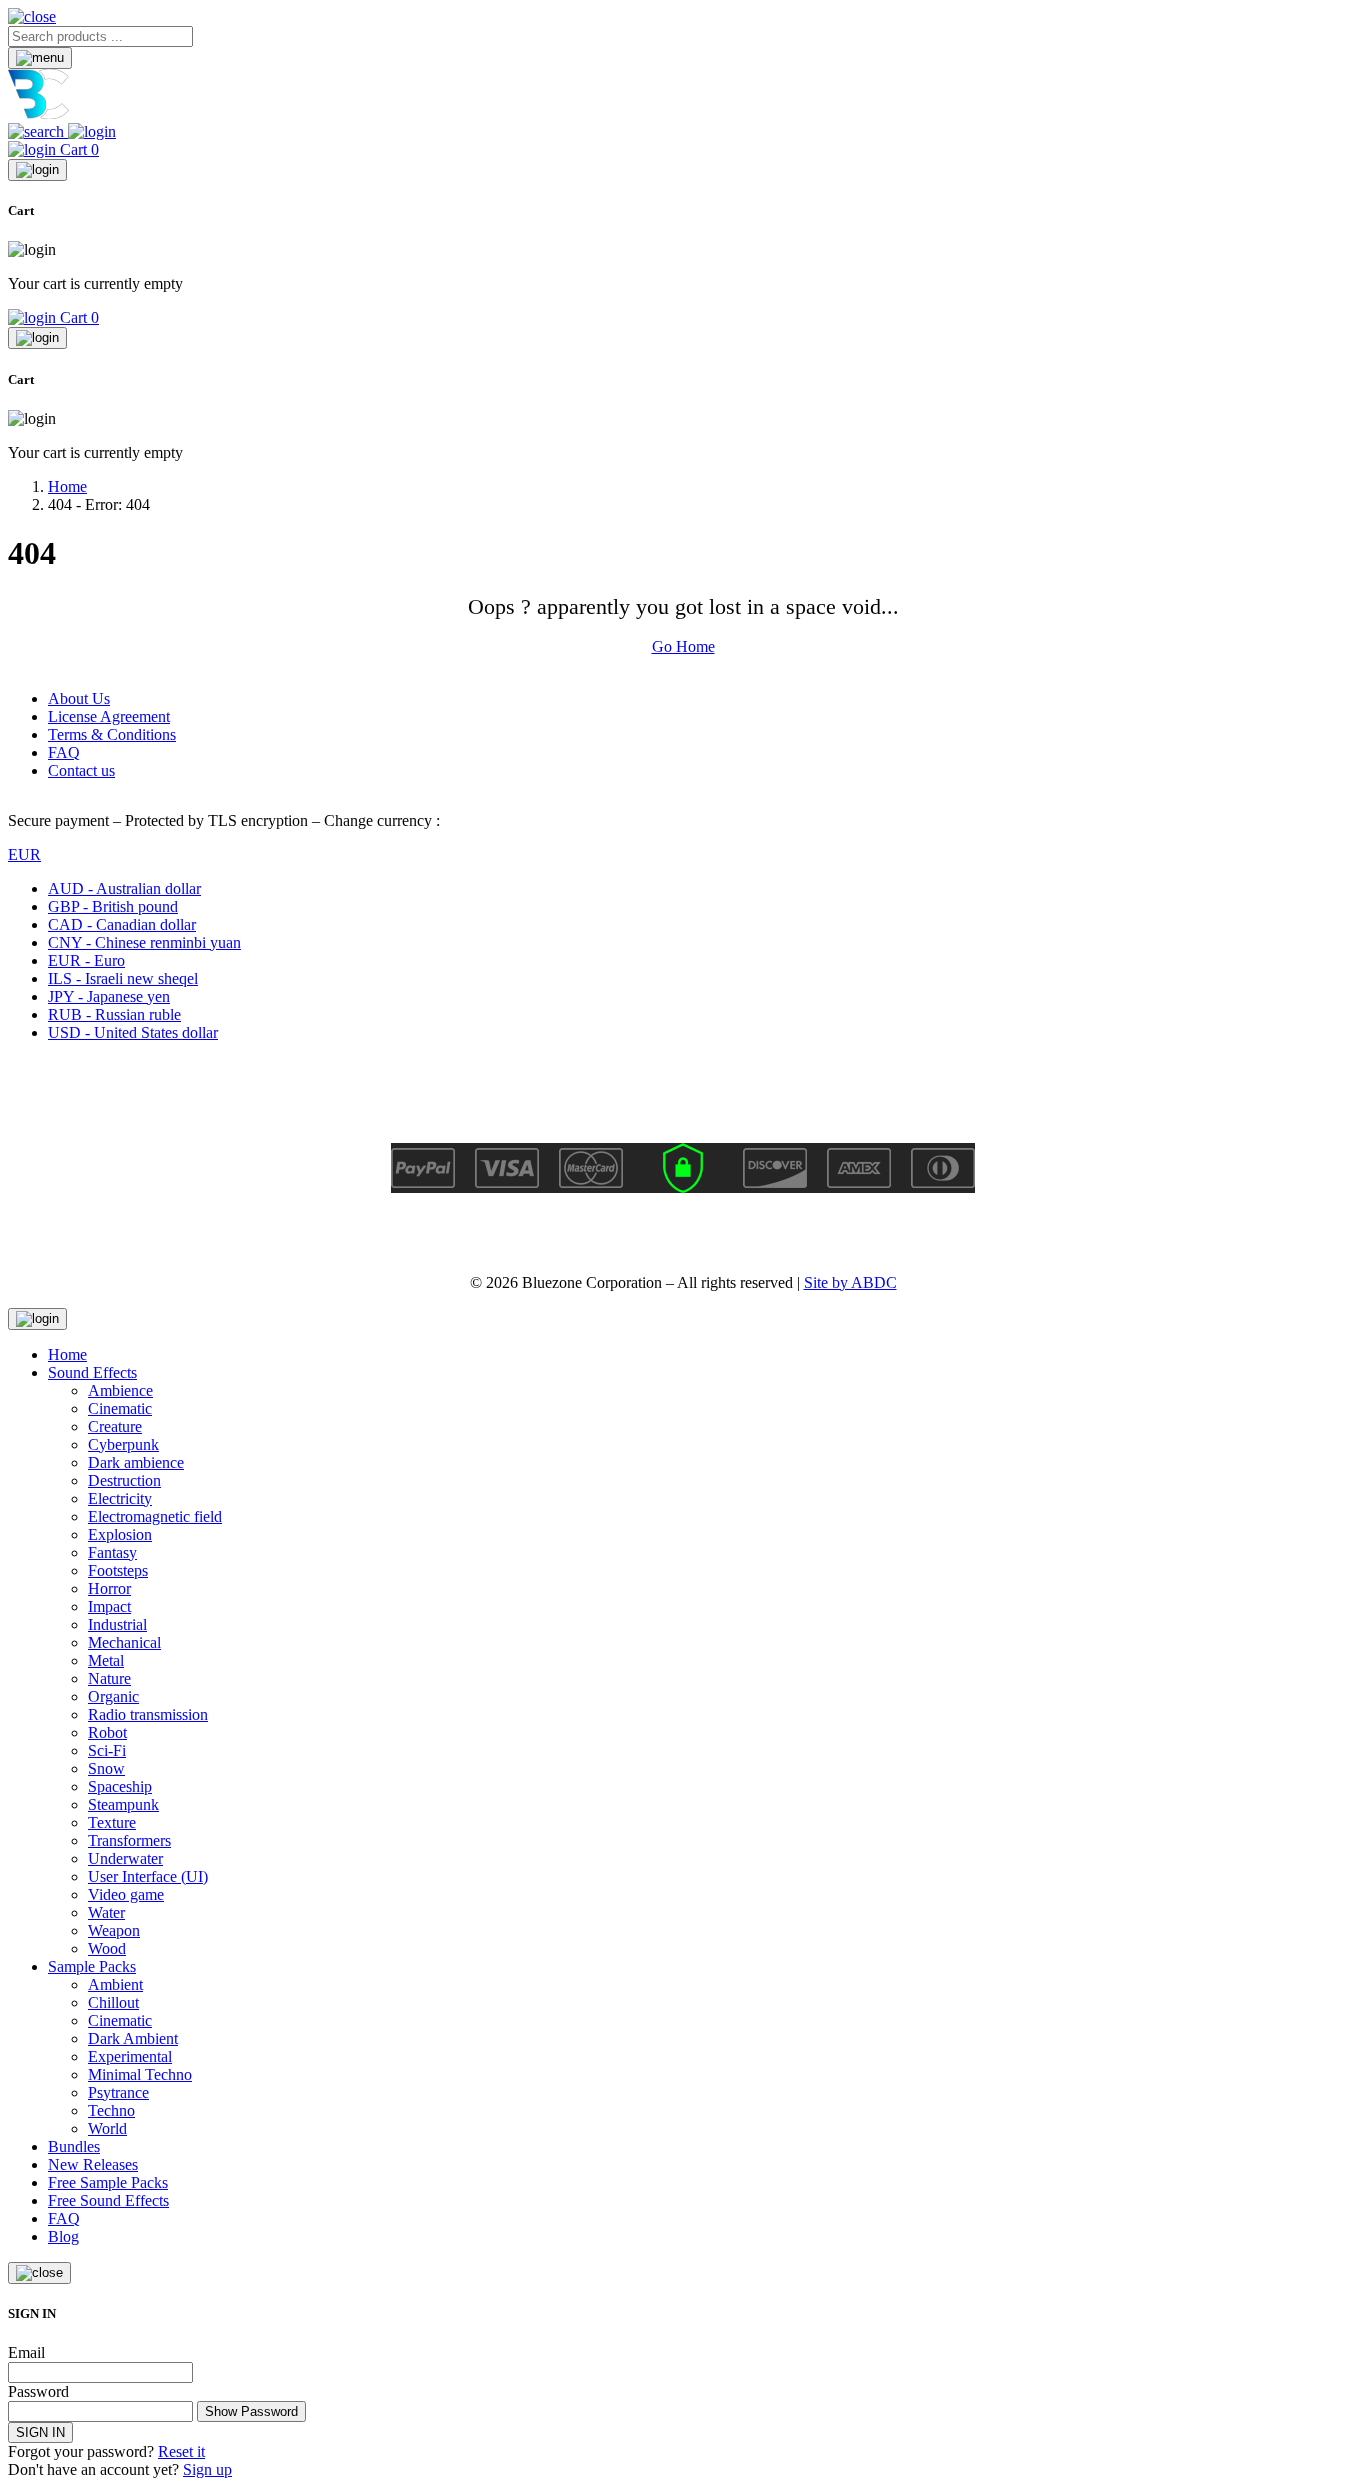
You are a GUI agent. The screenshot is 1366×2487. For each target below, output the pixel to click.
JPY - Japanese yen (109, 996)
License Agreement (109, 716)
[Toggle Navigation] (40, 58)
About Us (79, 698)
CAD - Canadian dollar (122, 924)
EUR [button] (24, 854)
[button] (32, 16)
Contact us (81, 770)
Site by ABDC (850, 1282)
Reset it (181, 2451)
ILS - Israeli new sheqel (123, 978)
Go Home (683, 646)
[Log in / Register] (92, 131)
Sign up (207, 2469)
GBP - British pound (113, 906)
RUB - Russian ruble (114, 1014)
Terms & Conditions (112, 734)
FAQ (64, 752)
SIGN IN (40, 2432)
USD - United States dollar (133, 1032)
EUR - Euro (86, 960)
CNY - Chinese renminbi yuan (144, 942)
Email (26, 2352)
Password (38, 2391)
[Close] (37, 170)
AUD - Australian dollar (124, 888)
